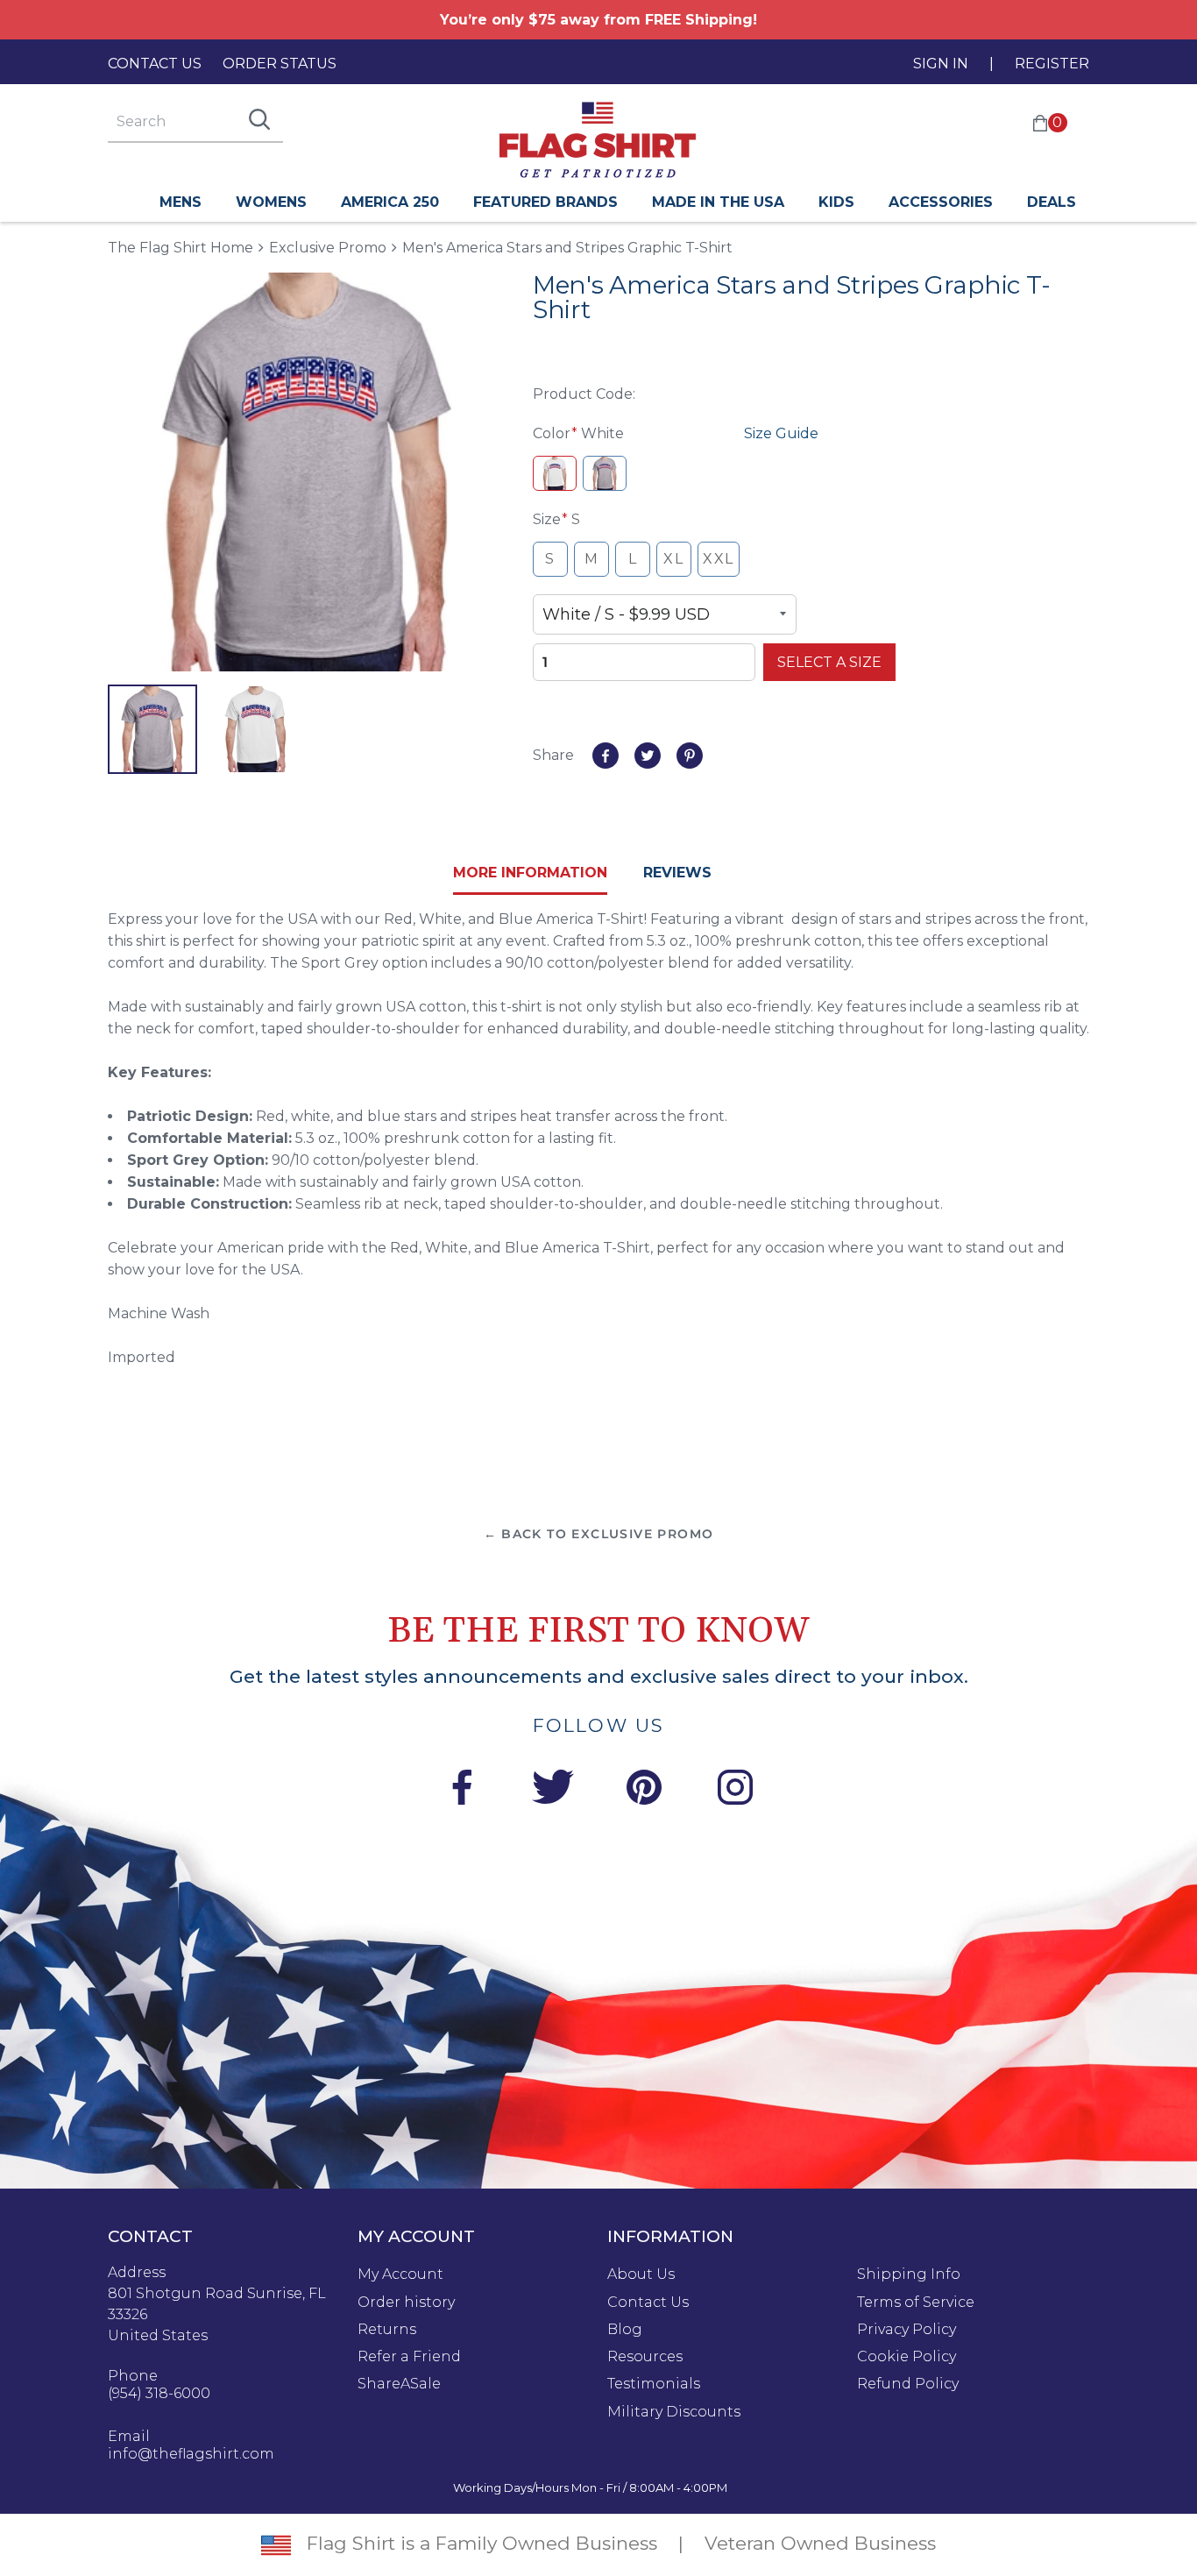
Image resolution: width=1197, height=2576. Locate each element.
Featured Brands (545, 202)
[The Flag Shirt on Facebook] (462, 1790)
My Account (400, 2274)
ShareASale (399, 2384)
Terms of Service (916, 2303)
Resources (645, 2357)
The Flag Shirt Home (181, 247)
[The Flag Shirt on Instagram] (735, 1790)
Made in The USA (718, 202)
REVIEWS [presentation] (677, 873)
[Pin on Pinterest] (690, 756)
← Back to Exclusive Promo (599, 1534)
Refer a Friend (409, 2357)
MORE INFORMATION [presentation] (530, 873)
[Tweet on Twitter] (648, 756)
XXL (719, 559)
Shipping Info (909, 2274)
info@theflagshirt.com (191, 2454)
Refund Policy (908, 2384)
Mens (181, 202)
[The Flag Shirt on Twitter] (553, 1790)
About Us (641, 2274)
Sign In (941, 64)
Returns (387, 2330)
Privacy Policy (907, 2330)
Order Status (280, 64)
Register (1052, 64)
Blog (625, 2330)
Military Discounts (674, 2412)
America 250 (390, 202)
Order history (406, 2303)
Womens (271, 202)
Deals (1052, 202)
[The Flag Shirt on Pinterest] (644, 1790)
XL (673, 559)
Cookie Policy (907, 2357)
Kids (836, 202)
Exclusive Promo (328, 248)
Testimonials (654, 2384)
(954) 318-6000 (159, 2394)
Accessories (941, 202)
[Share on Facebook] (606, 756)
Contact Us (155, 64)
